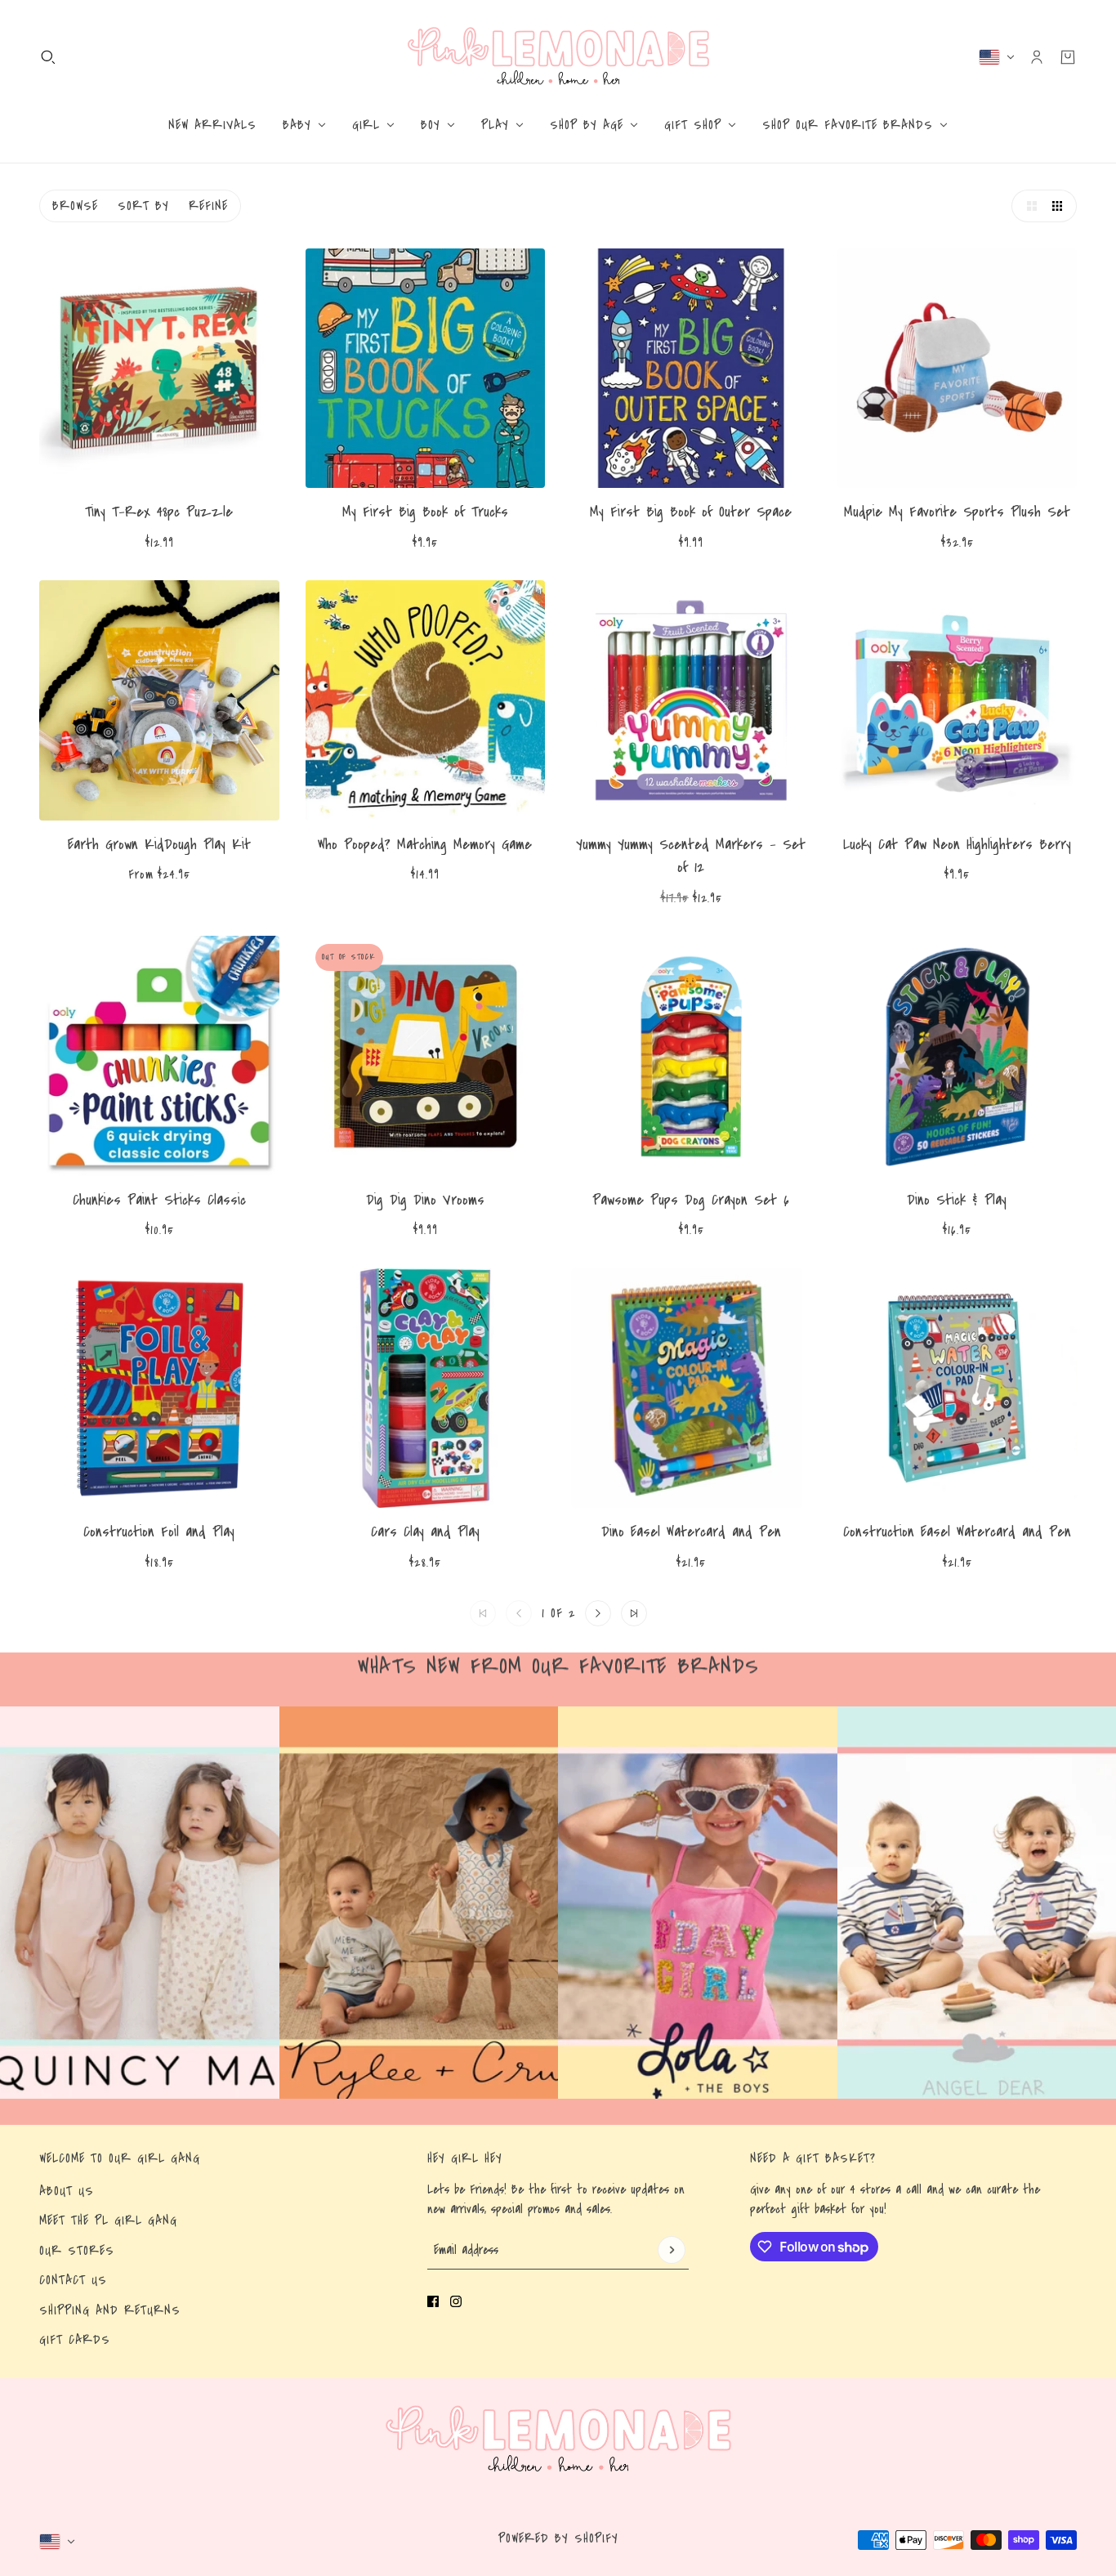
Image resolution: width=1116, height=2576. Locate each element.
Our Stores (77, 2251)
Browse (75, 206)
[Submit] (672, 2250)
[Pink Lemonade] (558, 57)
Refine (208, 206)
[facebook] (433, 2301)
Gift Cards (75, 2340)
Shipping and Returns (110, 2310)
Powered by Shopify (558, 2538)
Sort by (143, 206)
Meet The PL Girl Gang (108, 2220)
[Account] (1037, 57)
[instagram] (456, 2301)
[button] (1028, 206)
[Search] (48, 57)
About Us (67, 2191)
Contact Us (73, 2280)
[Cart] (1068, 57)
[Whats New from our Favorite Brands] (140, 1903)
